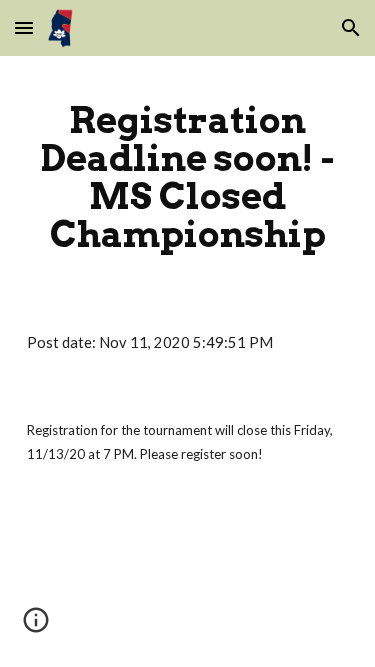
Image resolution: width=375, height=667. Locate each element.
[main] (188, 177)
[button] (24, 27)
